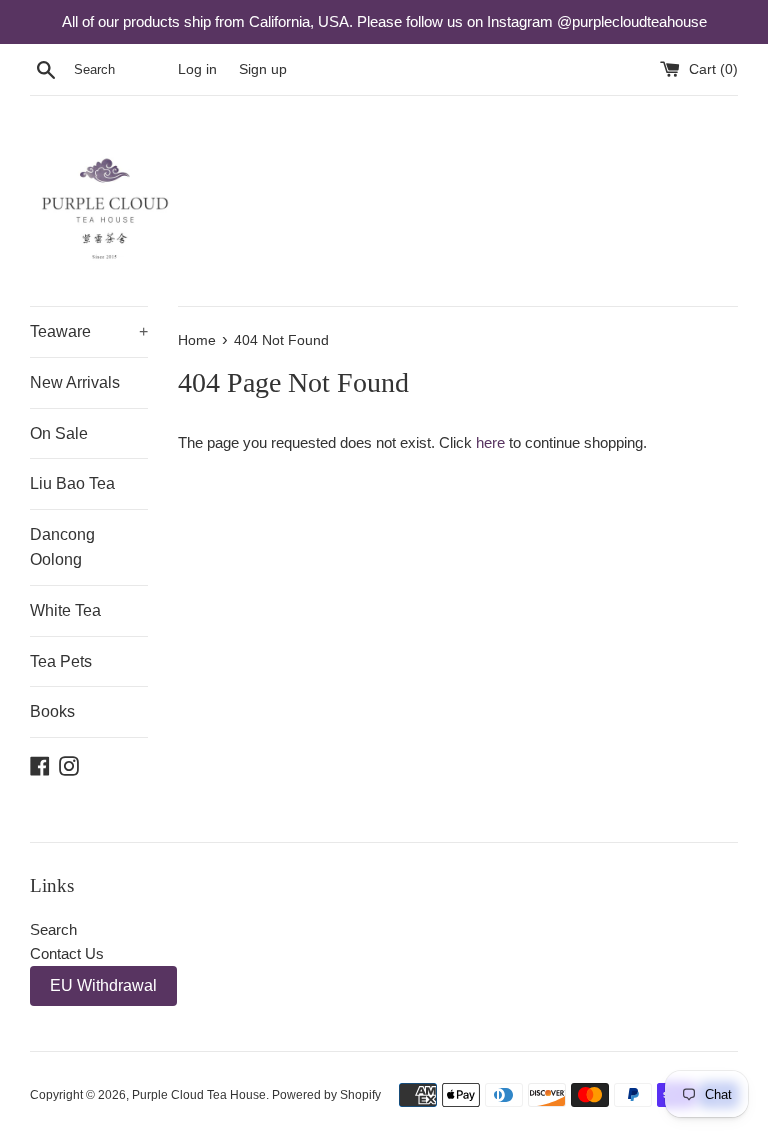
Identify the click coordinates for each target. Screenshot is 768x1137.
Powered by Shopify (326, 1095)
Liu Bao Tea (72, 483)
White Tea (65, 610)
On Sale (59, 433)
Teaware (89, 331)
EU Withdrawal (103, 985)
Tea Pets (61, 661)
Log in (197, 69)
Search (53, 929)
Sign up (263, 69)
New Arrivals (75, 382)
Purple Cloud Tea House (199, 1095)
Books (52, 711)
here (490, 442)
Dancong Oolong (62, 547)
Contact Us (67, 953)
